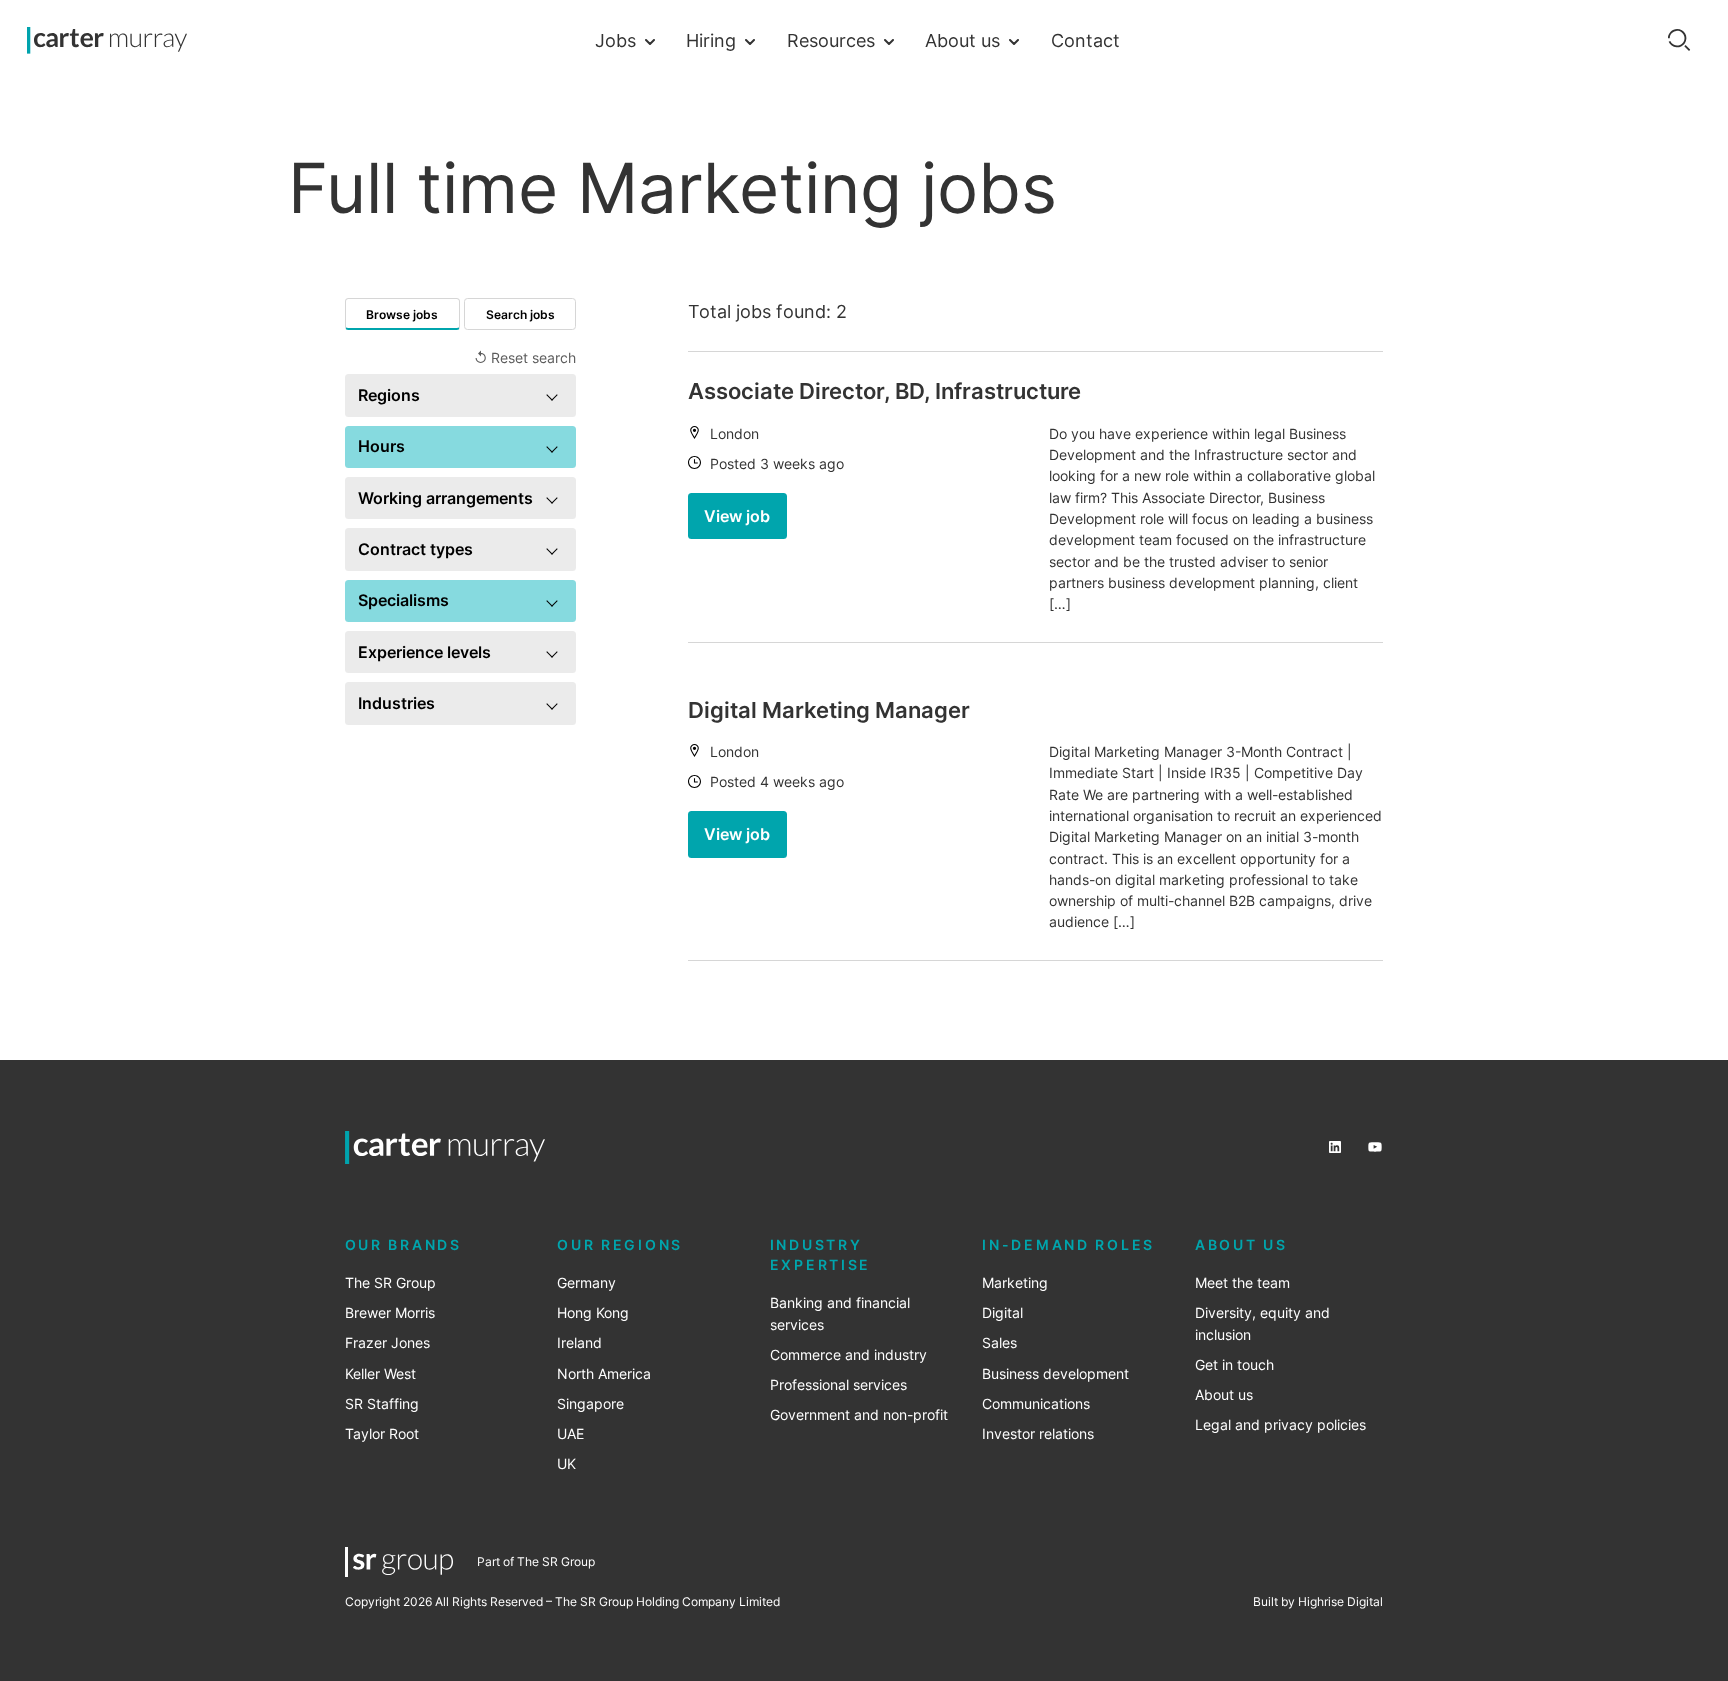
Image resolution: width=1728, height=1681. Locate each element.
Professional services (838, 1385)
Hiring (711, 40)
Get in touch (1234, 1365)
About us (962, 40)
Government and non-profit (859, 1415)
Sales (999, 1343)
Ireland (579, 1343)
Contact (1085, 40)
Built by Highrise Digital (1318, 1601)
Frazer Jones (387, 1343)
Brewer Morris (390, 1313)
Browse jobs (402, 314)
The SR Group (390, 1283)
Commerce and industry (848, 1355)
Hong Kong (593, 1313)
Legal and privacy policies (1280, 1425)
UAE (570, 1434)
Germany (586, 1283)
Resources (831, 40)
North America (604, 1374)
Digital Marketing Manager (829, 710)
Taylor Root (382, 1434)
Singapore (590, 1404)
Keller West (380, 1374)
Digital (1002, 1313)
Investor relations (1038, 1434)
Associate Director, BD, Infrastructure (884, 391)
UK (566, 1464)
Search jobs (520, 314)
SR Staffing (382, 1404)
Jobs (615, 40)
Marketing (1015, 1283)
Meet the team (1242, 1283)
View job (737, 516)
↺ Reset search (525, 358)
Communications (1036, 1404)
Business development (1055, 1374)
